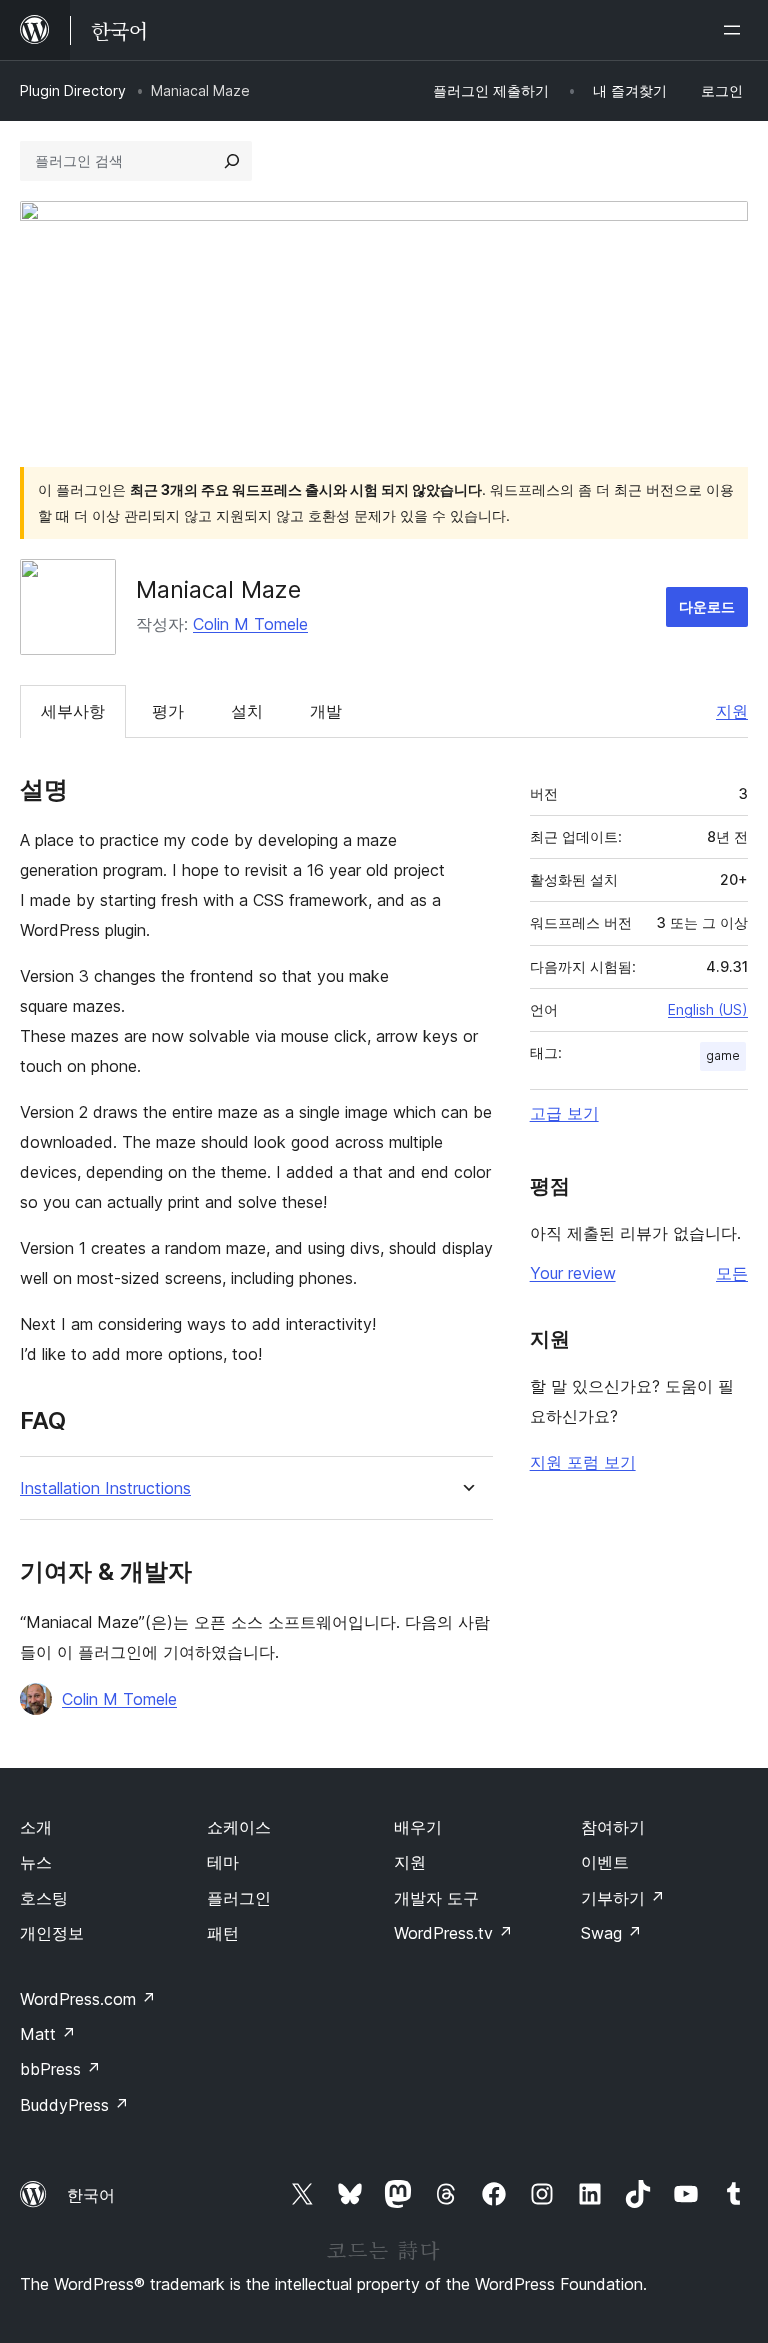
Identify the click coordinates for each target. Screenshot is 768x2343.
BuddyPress (74, 2105)
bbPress (60, 2069)
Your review (573, 1273)
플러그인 (239, 1898)
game (723, 1055)
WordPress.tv (453, 1933)
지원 (732, 711)
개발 (326, 711)
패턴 (223, 1933)
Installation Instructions (105, 1488)
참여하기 (613, 1827)
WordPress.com (88, 1999)
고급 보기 (564, 1113)
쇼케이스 (239, 1827)
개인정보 (52, 1933)
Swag (611, 1933)
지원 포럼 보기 (583, 1462)
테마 (223, 1862)
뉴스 (36, 1862)
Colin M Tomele (250, 624)
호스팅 (44, 1898)
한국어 (91, 2195)
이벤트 (605, 1862)
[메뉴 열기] (736, 30)
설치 (247, 711)
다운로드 (707, 606)
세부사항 (73, 711)
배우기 (418, 1827)
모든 (732, 1273)
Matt (48, 2034)
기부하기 (623, 1898)
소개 (36, 1827)
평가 (168, 711)
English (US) (708, 1009)
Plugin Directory (73, 90)
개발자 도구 (436, 1898)
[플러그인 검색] (232, 161)
